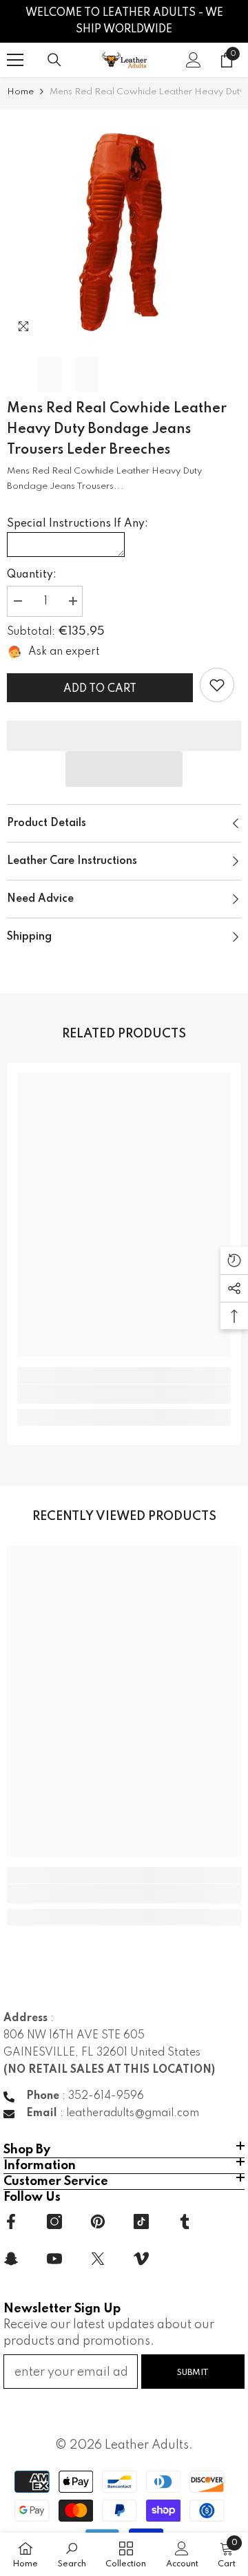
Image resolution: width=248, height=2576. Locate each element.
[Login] (194, 60)
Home (20, 92)
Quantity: (32, 575)
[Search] (54, 60)
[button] (124, 769)
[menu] (15, 60)
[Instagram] (54, 2221)
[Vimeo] (141, 2259)
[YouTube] (54, 2259)
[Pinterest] (98, 2221)
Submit (193, 2373)
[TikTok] (141, 2221)
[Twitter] (98, 2259)
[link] (217, 685)
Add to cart (100, 689)
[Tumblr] (185, 2221)
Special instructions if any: (77, 524)
